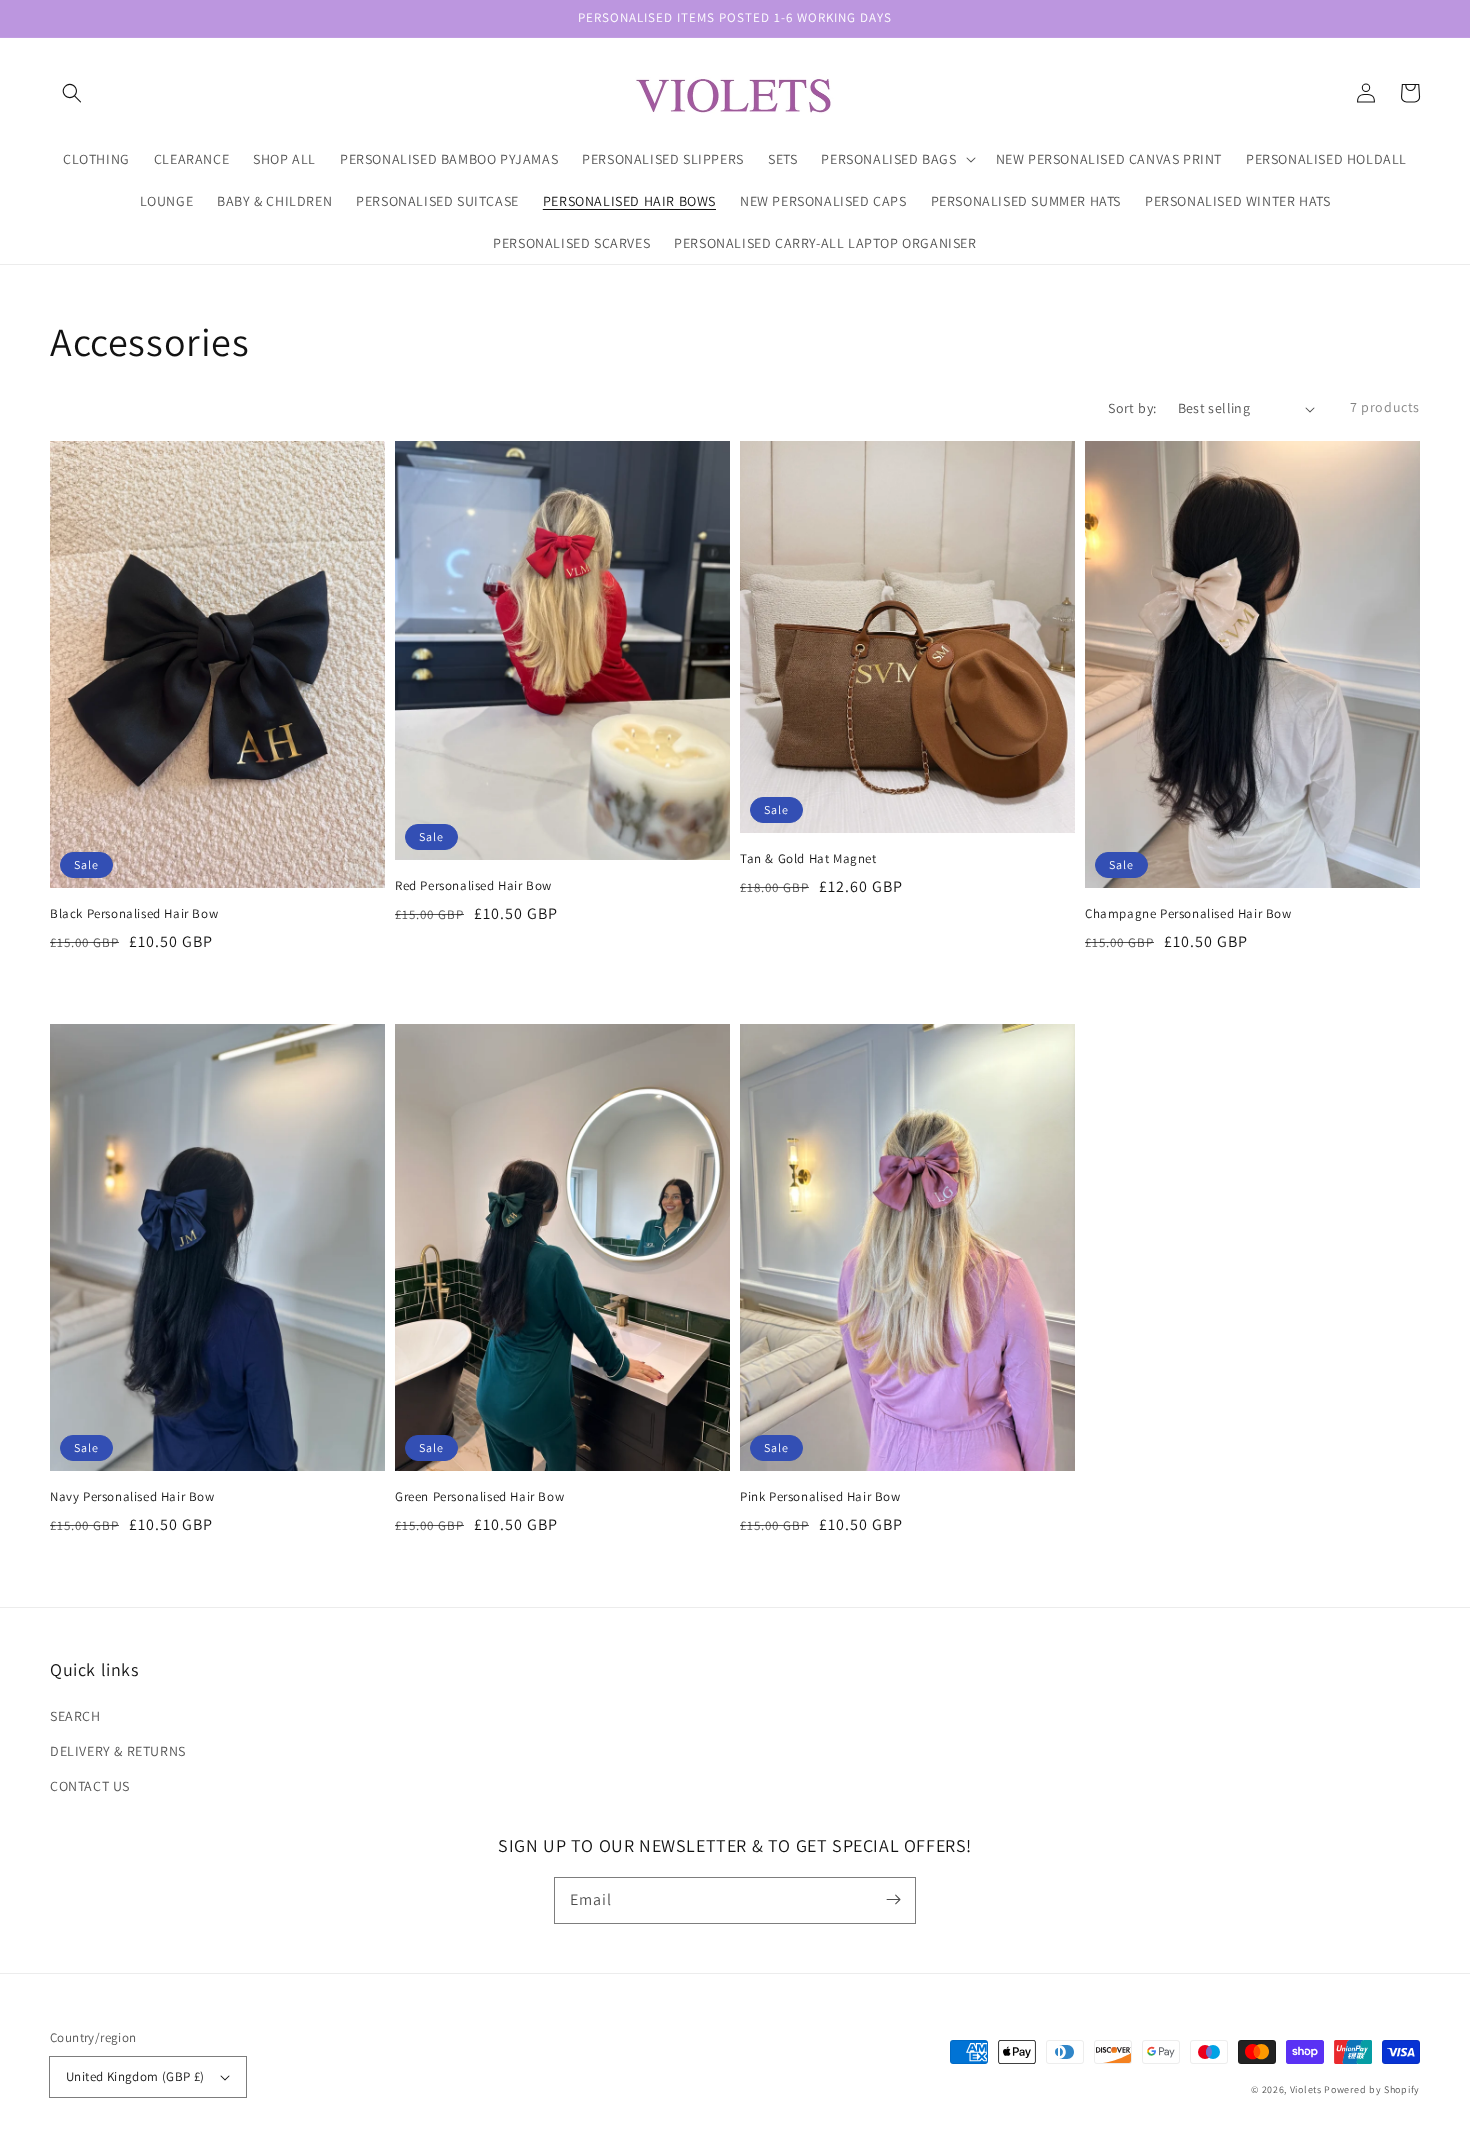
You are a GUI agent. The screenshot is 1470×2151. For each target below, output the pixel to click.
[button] (72, 93)
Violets (1306, 2089)
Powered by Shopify (1372, 2089)
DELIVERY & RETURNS (118, 1751)
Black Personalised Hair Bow (134, 913)
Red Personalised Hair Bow (473, 885)
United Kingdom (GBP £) (135, 2076)
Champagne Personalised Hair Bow (1188, 913)
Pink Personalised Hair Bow (820, 1496)
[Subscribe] (893, 1900)
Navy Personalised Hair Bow (132, 1496)
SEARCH (75, 1716)
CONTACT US (90, 1786)
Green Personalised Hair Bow (479, 1496)
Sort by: (1132, 408)
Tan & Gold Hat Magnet (808, 858)
